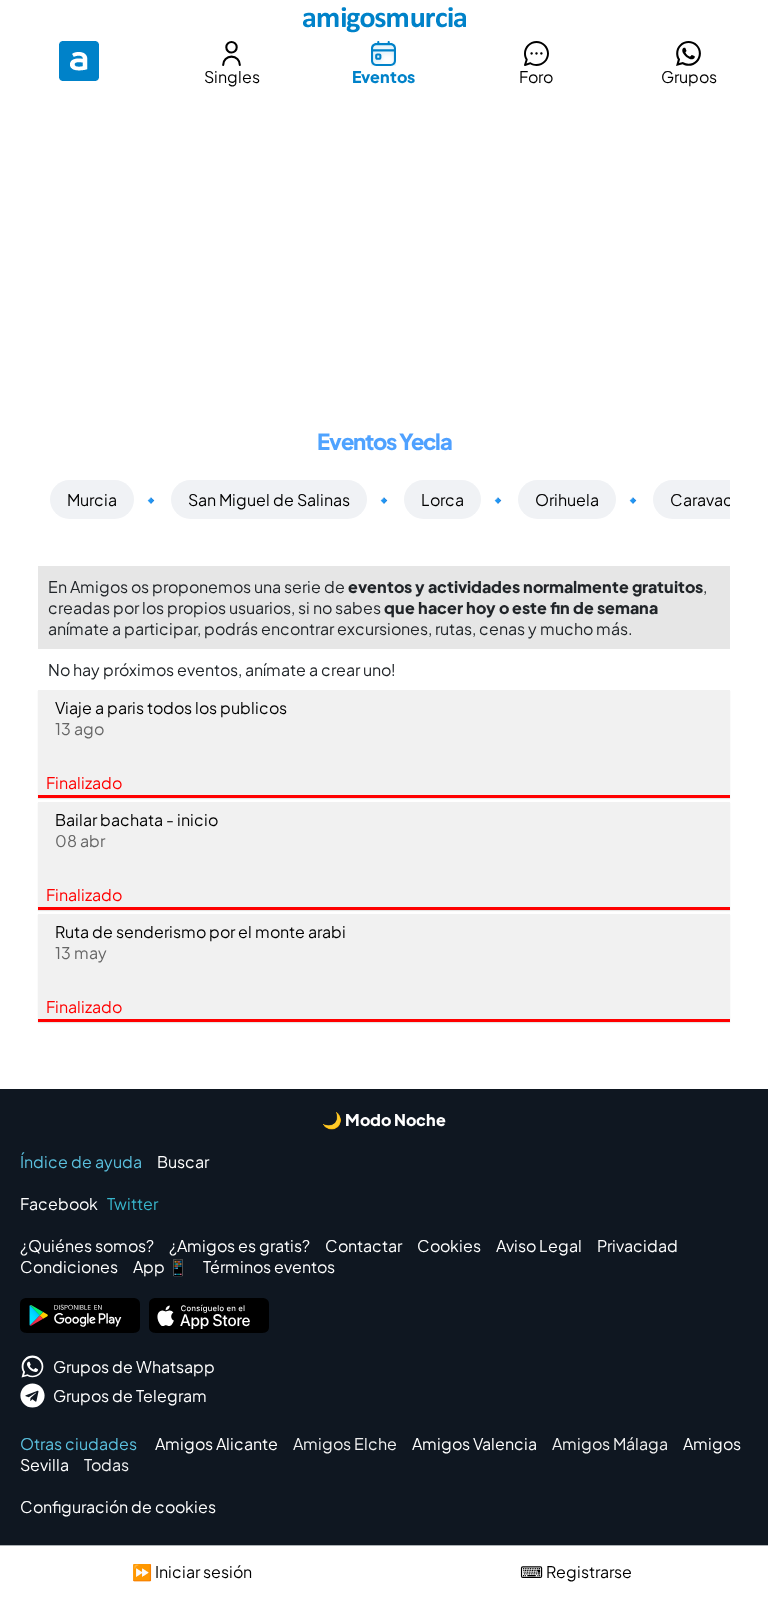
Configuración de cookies (118, 1506)
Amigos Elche (345, 1443)
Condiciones (69, 1266)
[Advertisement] (384, 244)
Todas (106, 1464)
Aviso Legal (539, 1245)
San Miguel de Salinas (269, 499)
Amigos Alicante (216, 1443)
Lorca (442, 499)
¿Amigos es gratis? (239, 1245)
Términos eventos (269, 1266)
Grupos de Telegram (130, 1395)
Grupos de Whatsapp (134, 1366)
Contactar (363, 1245)
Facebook (59, 1203)
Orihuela (567, 499)
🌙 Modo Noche (384, 1119)
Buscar (183, 1161)
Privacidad (637, 1245)
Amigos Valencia (474, 1443)
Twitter (132, 1203)
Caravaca (706, 499)
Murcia (92, 499)
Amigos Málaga (610, 1443)
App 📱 (160, 1266)
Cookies (449, 1245)
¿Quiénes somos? (87, 1245)
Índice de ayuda (81, 1161)
